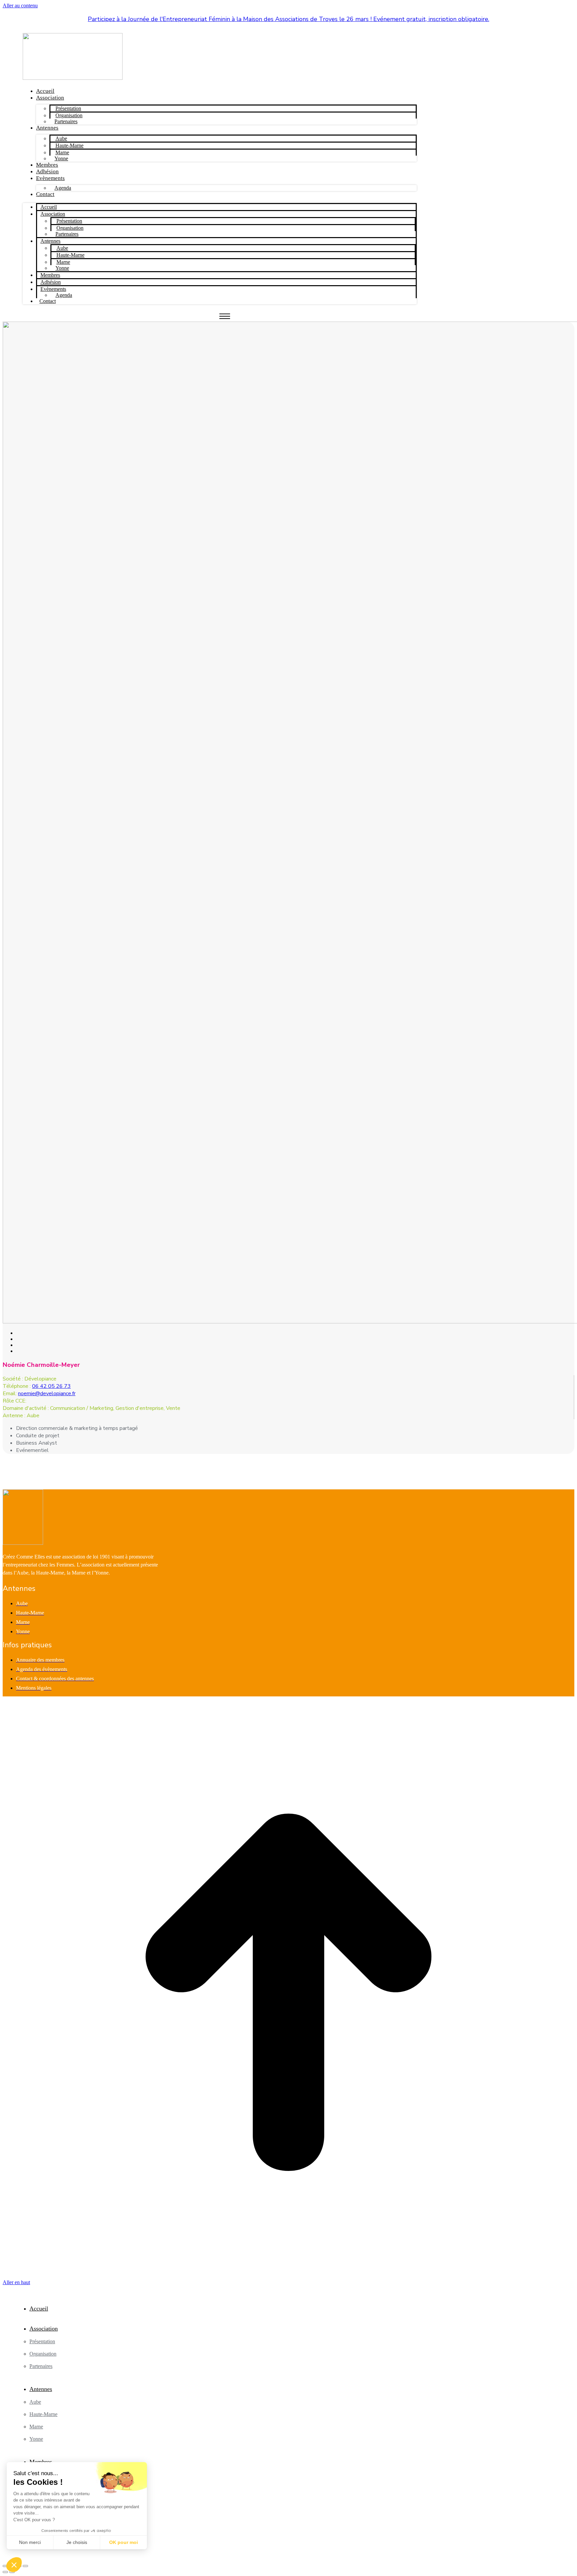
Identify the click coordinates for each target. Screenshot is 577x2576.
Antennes (47, 128)
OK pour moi (124, 2542)
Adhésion (47, 171)
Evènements (50, 178)
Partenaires (66, 121)
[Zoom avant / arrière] (25, 2566)
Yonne (61, 158)
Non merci (30, 2542)
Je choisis (77, 2542)
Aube (61, 138)
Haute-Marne (69, 145)
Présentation (68, 108)
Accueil (45, 91)
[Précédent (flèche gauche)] (5, 2572)
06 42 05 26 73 (51, 1386)
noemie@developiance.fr (47, 1394)
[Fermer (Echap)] (5, 2566)
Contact (45, 194)
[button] (14, 2565)
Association (50, 98)
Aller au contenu (20, 6)
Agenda (63, 188)
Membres (47, 165)
